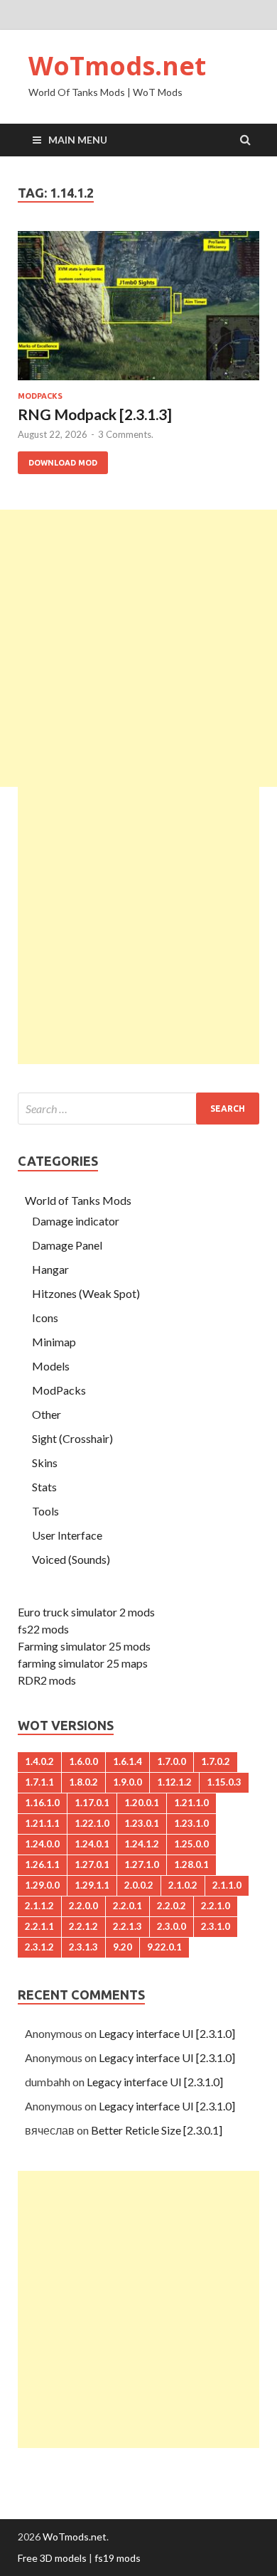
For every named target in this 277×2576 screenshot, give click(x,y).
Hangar (50, 1269)
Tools (45, 1511)
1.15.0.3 (224, 1782)
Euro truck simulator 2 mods (86, 1612)
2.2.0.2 (172, 1906)
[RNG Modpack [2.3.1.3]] (138, 311)
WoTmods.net (117, 66)
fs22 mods (43, 1629)
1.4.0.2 (39, 1761)
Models (51, 1366)
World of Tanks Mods (78, 1200)
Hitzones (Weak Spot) (86, 1293)
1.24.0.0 (42, 1844)
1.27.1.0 (142, 1864)
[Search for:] (138, 1109)
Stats (44, 1487)
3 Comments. (126, 434)
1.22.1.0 (92, 1823)
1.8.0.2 (83, 1782)
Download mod (63, 463)
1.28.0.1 (191, 1864)
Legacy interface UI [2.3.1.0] (167, 2033)
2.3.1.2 (39, 1947)
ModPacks (40, 396)
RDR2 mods (47, 1680)
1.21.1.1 (42, 1823)
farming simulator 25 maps (83, 1663)
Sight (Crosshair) (72, 1438)
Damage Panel (67, 1245)
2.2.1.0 (216, 1906)
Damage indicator (76, 1221)
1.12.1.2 (174, 1782)
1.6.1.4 (127, 1761)
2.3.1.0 (216, 1926)
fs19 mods (118, 2558)
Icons (45, 1317)
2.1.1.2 (39, 1906)
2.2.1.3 (127, 1926)
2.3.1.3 (83, 1947)
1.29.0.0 (42, 1885)
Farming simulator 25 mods (84, 1646)
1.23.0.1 (142, 1823)
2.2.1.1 (39, 1926)
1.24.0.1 (92, 1844)
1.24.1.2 (142, 1844)
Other (47, 1414)
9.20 (123, 1947)
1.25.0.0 (191, 1844)
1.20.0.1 (142, 1803)
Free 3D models (52, 2558)
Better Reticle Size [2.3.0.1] (157, 2130)
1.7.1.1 (39, 1782)
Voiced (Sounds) (71, 1559)
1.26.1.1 (42, 1864)
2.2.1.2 (83, 1926)
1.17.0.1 (92, 1803)
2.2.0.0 (83, 1906)
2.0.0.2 (139, 1885)
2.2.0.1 (127, 1906)
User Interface (67, 1535)
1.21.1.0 (191, 1803)
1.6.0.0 (83, 1761)
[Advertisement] (138, 648)
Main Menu (78, 140)
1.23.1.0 (191, 1823)
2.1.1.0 (227, 1885)
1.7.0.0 (172, 1761)
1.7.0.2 (216, 1761)
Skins (45, 1463)
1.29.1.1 (92, 1885)
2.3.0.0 (172, 1926)
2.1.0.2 (183, 1885)
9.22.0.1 (164, 1947)
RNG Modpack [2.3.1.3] (95, 414)
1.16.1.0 (42, 1803)
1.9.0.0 (127, 1782)
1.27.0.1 (92, 1864)
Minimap (54, 1342)
